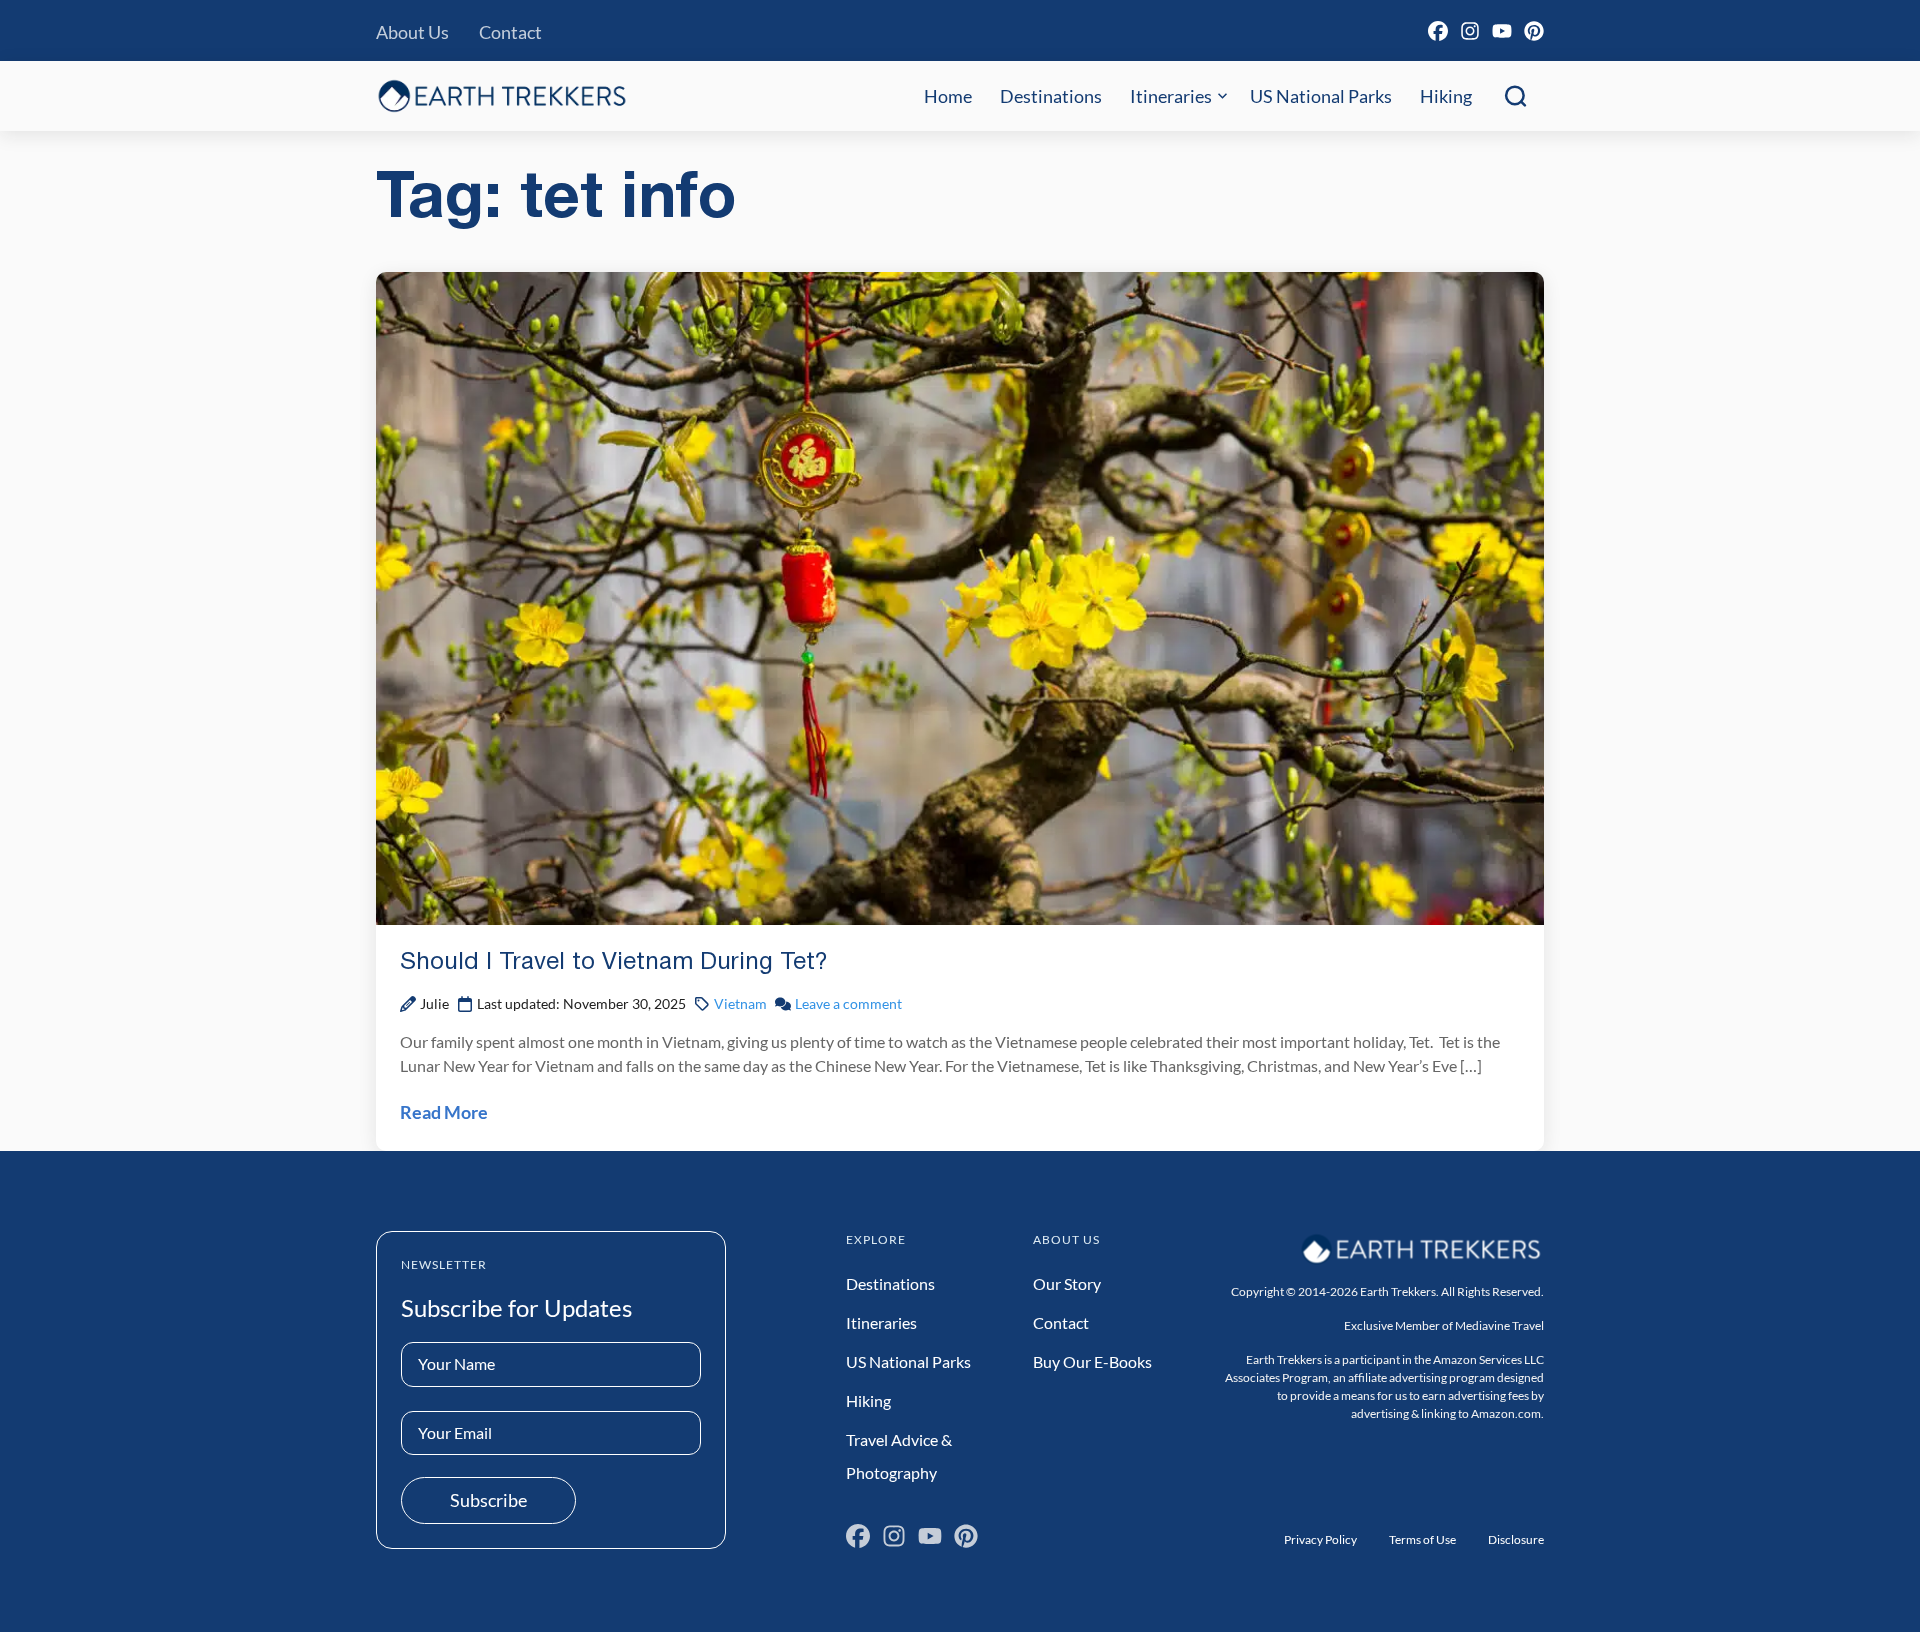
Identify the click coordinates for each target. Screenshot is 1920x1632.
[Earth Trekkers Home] (502, 95)
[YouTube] (1502, 31)
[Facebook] (1438, 31)
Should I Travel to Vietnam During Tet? (614, 963)
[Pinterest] (1534, 31)
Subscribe (488, 1500)
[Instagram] (1470, 31)
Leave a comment (848, 1003)
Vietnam (740, 1003)
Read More (444, 1112)
